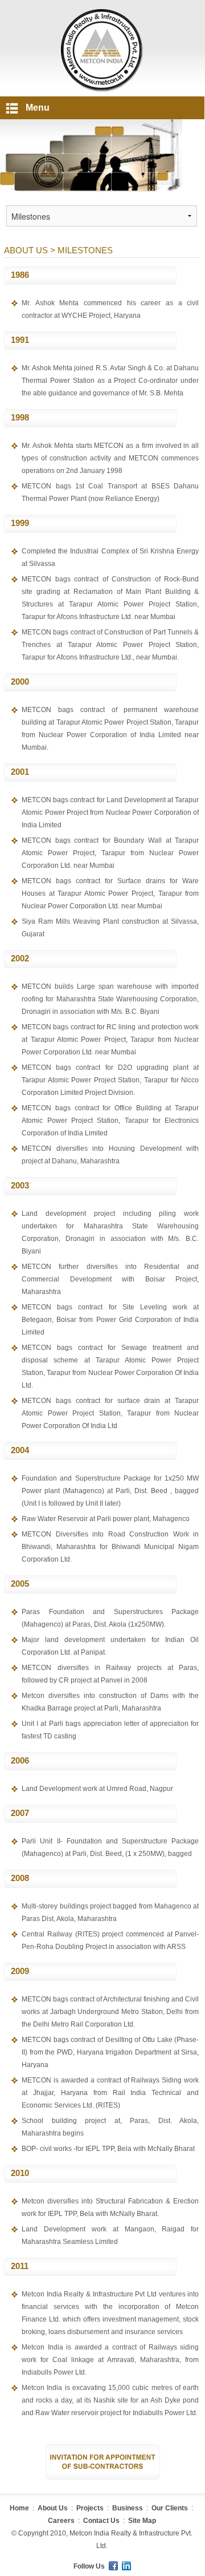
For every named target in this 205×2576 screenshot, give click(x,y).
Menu (38, 108)
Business (128, 2508)
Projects (90, 2508)
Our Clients (170, 2508)
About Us (53, 2508)
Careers (61, 2521)
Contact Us (101, 2521)
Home (19, 2508)
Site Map (142, 2521)
